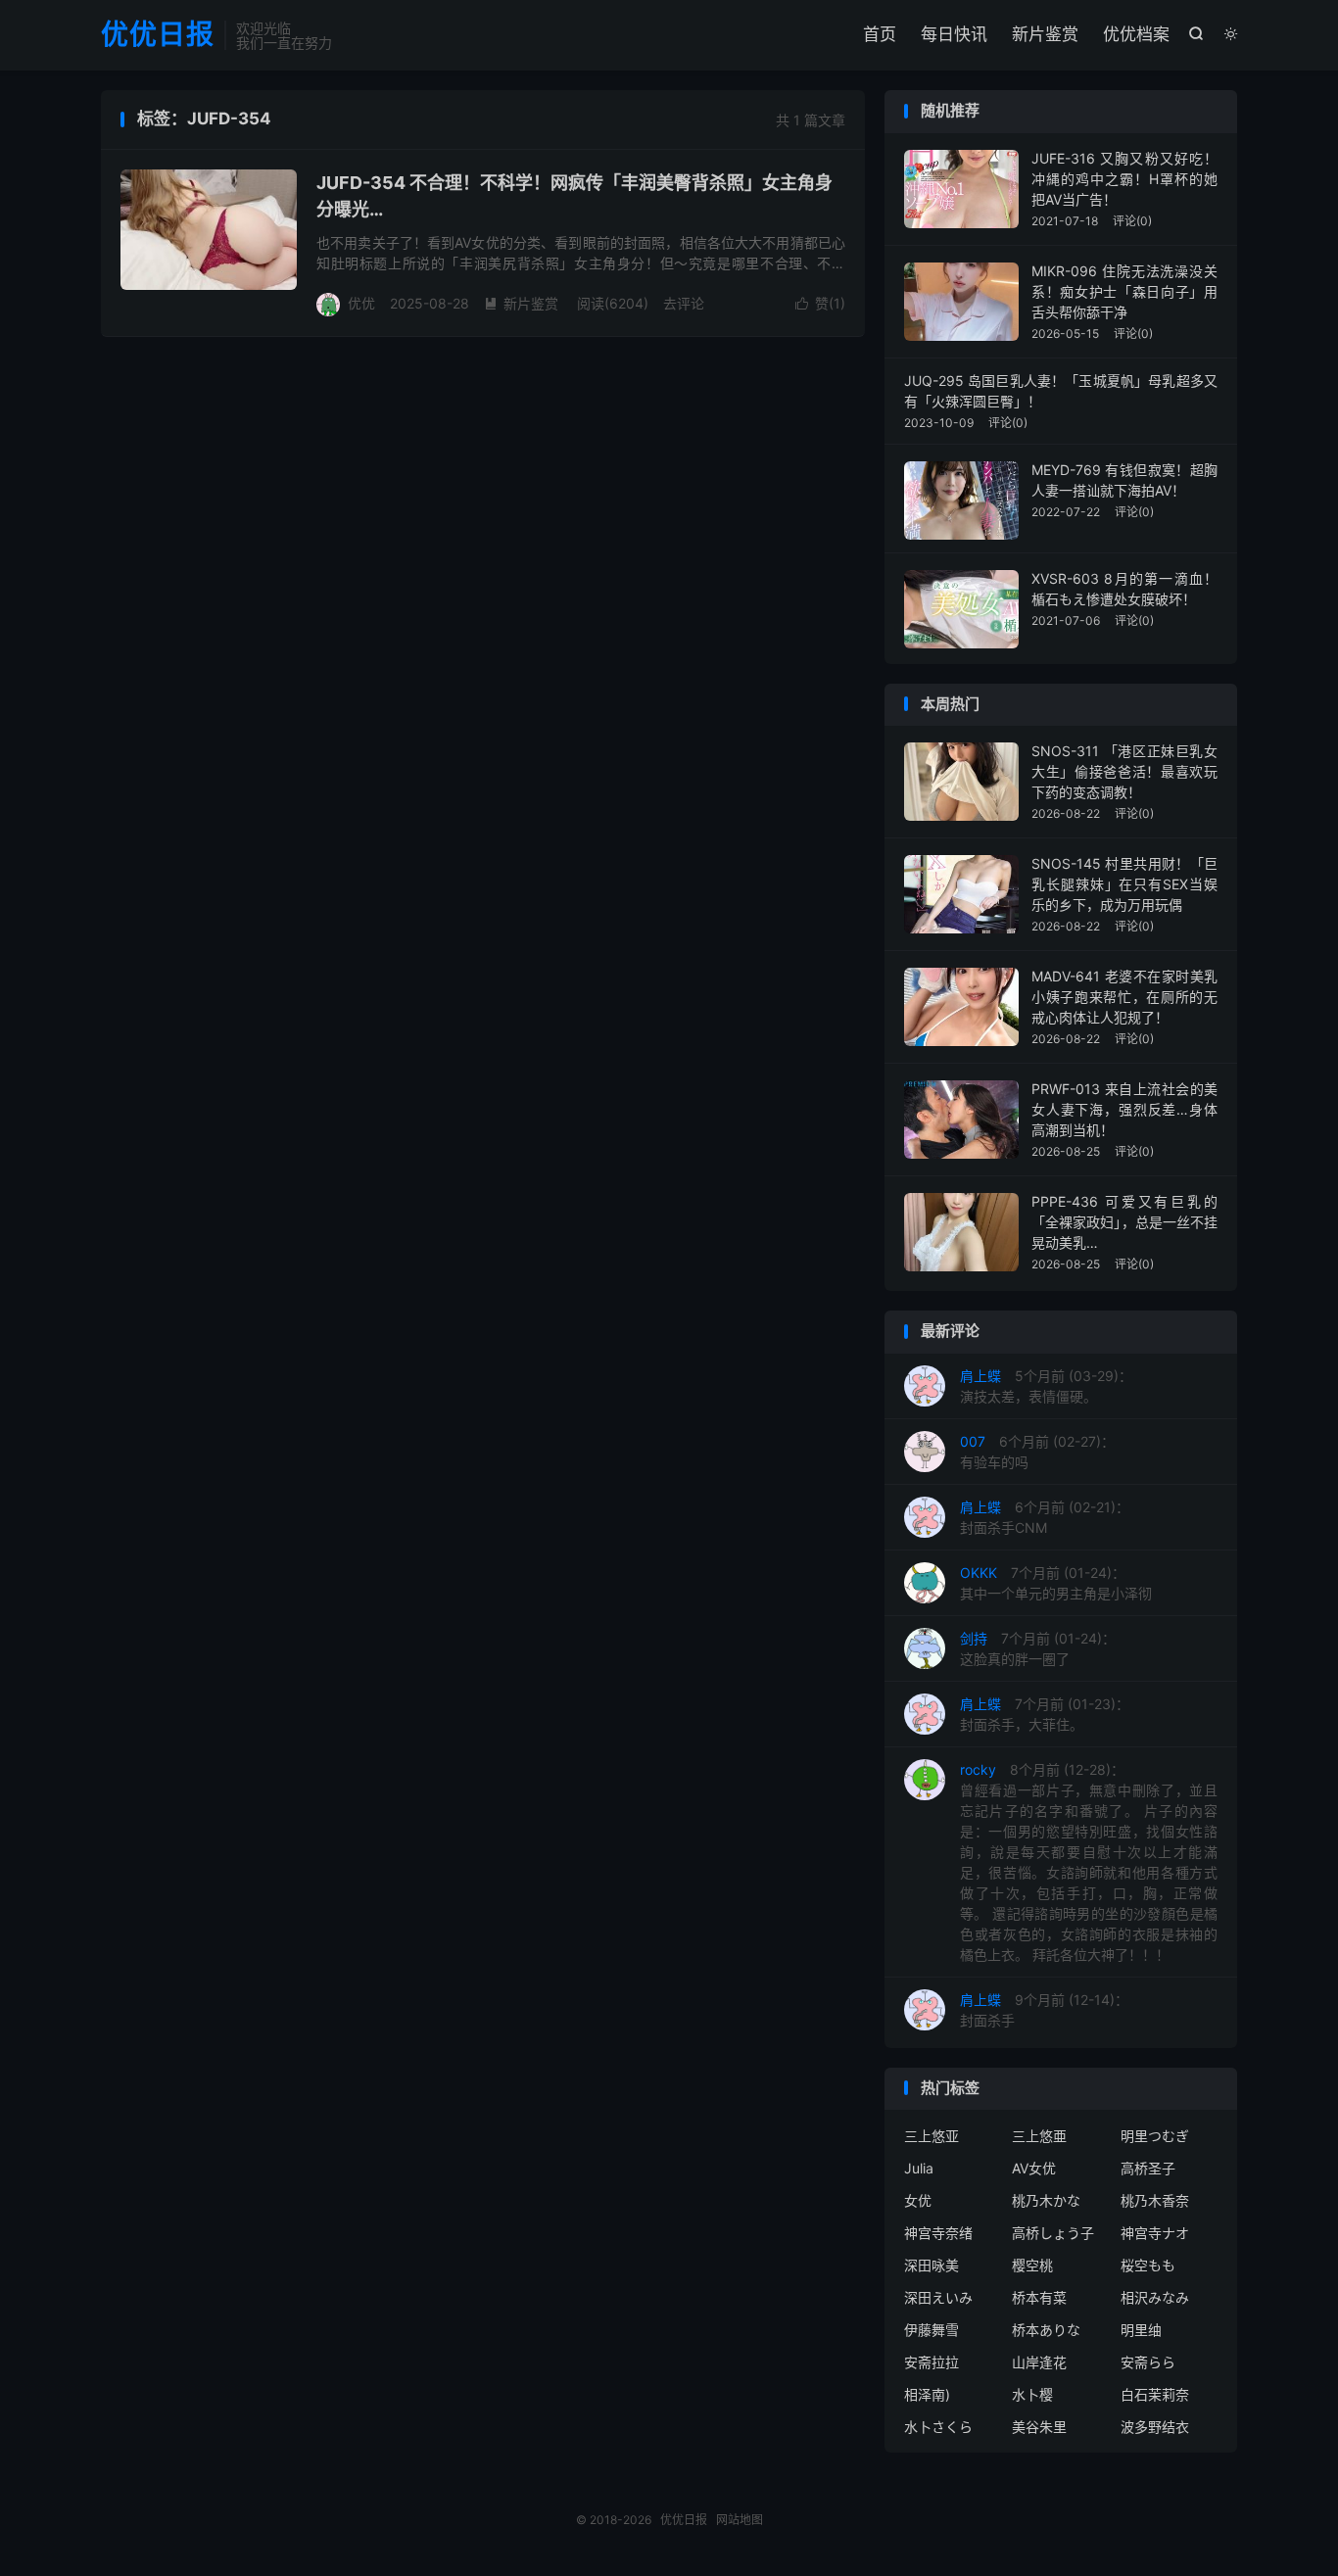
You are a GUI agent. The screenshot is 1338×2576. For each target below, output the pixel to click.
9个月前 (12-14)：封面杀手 (1044, 2010)
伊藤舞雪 (932, 2330)
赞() (820, 303)
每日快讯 (954, 34)
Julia (919, 2168)
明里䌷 (1141, 2330)
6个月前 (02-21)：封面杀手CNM (1045, 1517)
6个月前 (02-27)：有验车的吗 (1037, 1452)
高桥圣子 (1148, 2168)
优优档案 (1136, 34)
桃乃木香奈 (1155, 2200)
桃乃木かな (1046, 2200)
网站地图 (740, 2520)
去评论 (684, 303)
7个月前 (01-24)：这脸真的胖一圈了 (1038, 1648)
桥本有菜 (1039, 2297)
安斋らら (1148, 2362)
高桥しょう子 (1053, 2233)
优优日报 (158, 35)
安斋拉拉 (932, 2362)
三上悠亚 (932, 2136)
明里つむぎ (1155, 2136)
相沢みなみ (1155, 2297)
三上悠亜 (1039, 2136)
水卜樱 (1032, 2394)
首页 (880, 34)
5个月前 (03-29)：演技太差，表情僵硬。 (1046, 1386)
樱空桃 (1032, 2265)
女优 (918, 2200)
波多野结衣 (1155, 2427)
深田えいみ (938, 2297)
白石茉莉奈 (1155, 2394)
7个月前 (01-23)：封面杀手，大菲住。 (1045, 1714)
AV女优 (1034, 2168)
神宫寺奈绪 (938, 2233)
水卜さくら (938, 2427)
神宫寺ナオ (1155, 2233)
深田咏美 (932, 2265)
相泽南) (927, 2394)
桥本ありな (1046, 2330)
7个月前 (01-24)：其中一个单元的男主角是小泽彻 (1056, 1583)
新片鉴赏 (1045, 34)
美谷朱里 (1039, 2427)
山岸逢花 (1039, 2362)
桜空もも (1148, 2265)
